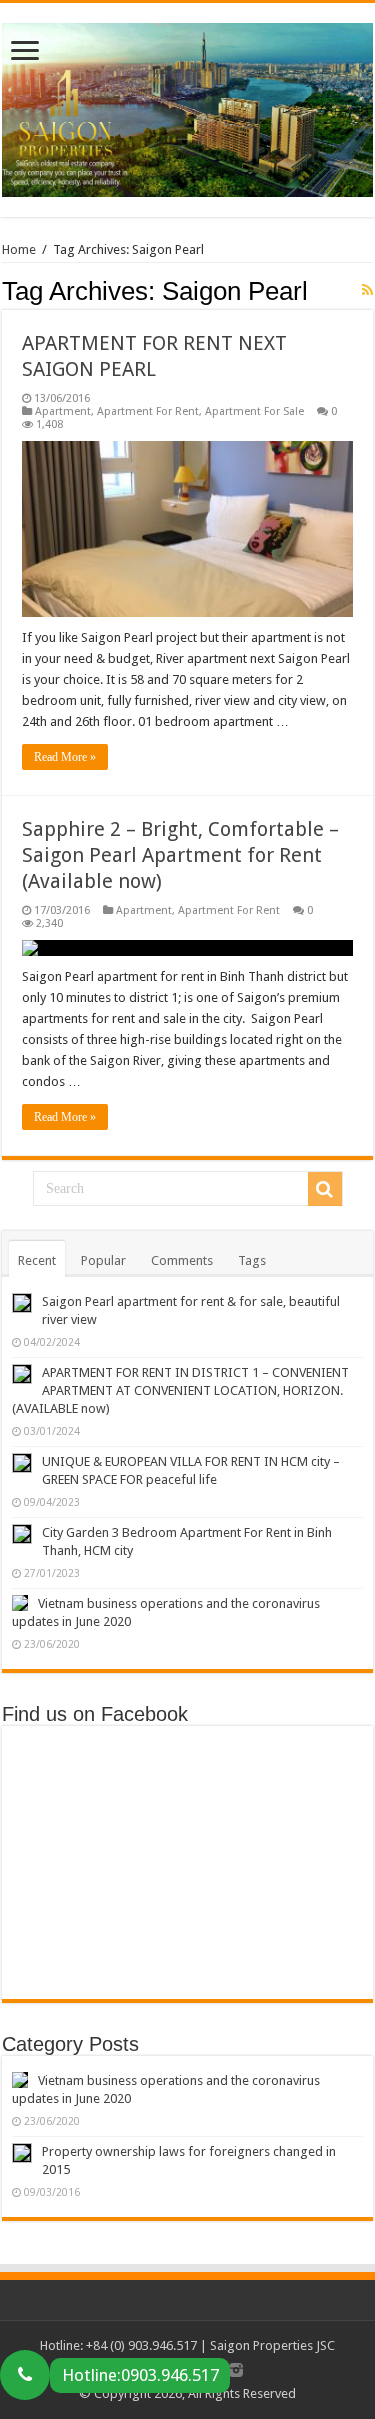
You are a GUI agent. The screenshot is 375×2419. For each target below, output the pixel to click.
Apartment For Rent (148, 411)
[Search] (325, 1189)
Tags (252, 1260)
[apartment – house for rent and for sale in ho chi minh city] (187, 106)
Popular (103, 1260)
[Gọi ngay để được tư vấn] (25, 2375)
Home (19, 249)
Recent (37, 1260)
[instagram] (236, 2370)
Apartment (63, 411)
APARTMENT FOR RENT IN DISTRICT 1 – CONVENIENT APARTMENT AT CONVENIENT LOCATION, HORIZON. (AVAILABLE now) (180, 1390)
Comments (182, 1260)
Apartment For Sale (254, 411)
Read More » (65, 757)
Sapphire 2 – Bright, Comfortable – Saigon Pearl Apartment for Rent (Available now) (180, 855)
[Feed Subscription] (367, 290)
